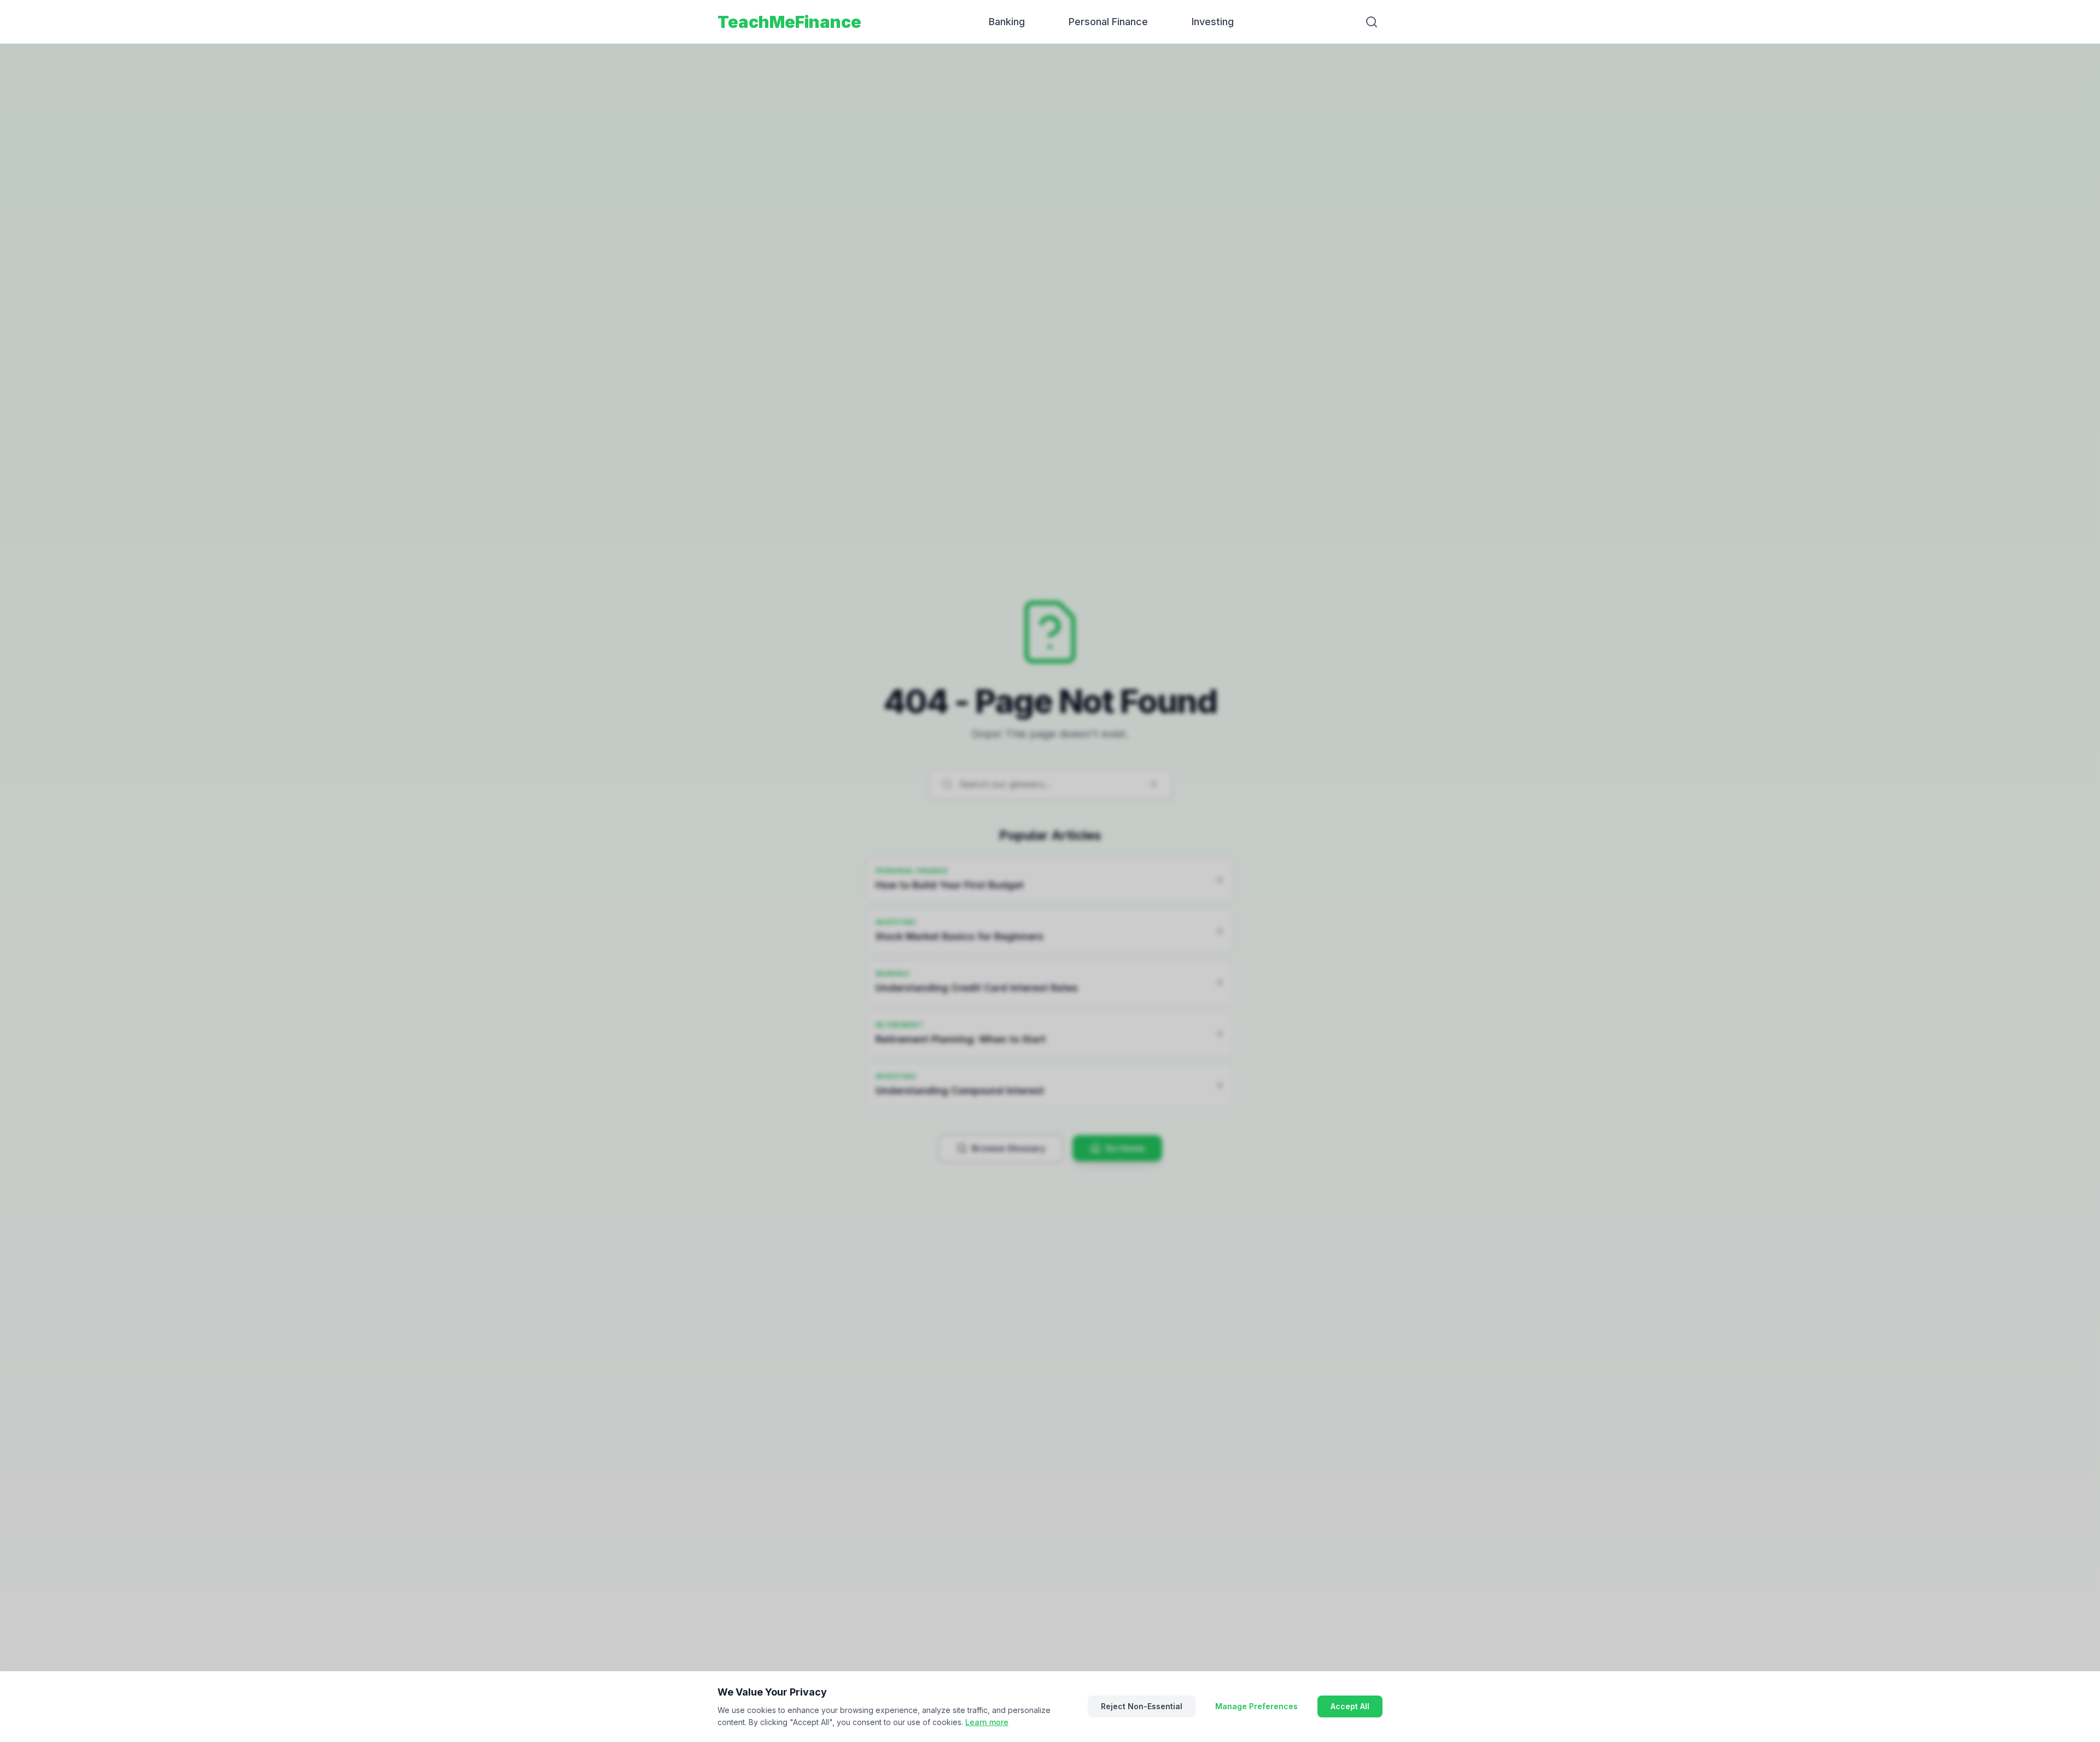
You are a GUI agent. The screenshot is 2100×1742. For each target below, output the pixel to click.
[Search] (1372, 22)
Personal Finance (1108, 22)
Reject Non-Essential (1142, 1706)
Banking (1007, 22)
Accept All (1350, 1706)
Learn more (987, 1722)
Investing (1213, 22)
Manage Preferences (1256, 1706)
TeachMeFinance (789, 22)
